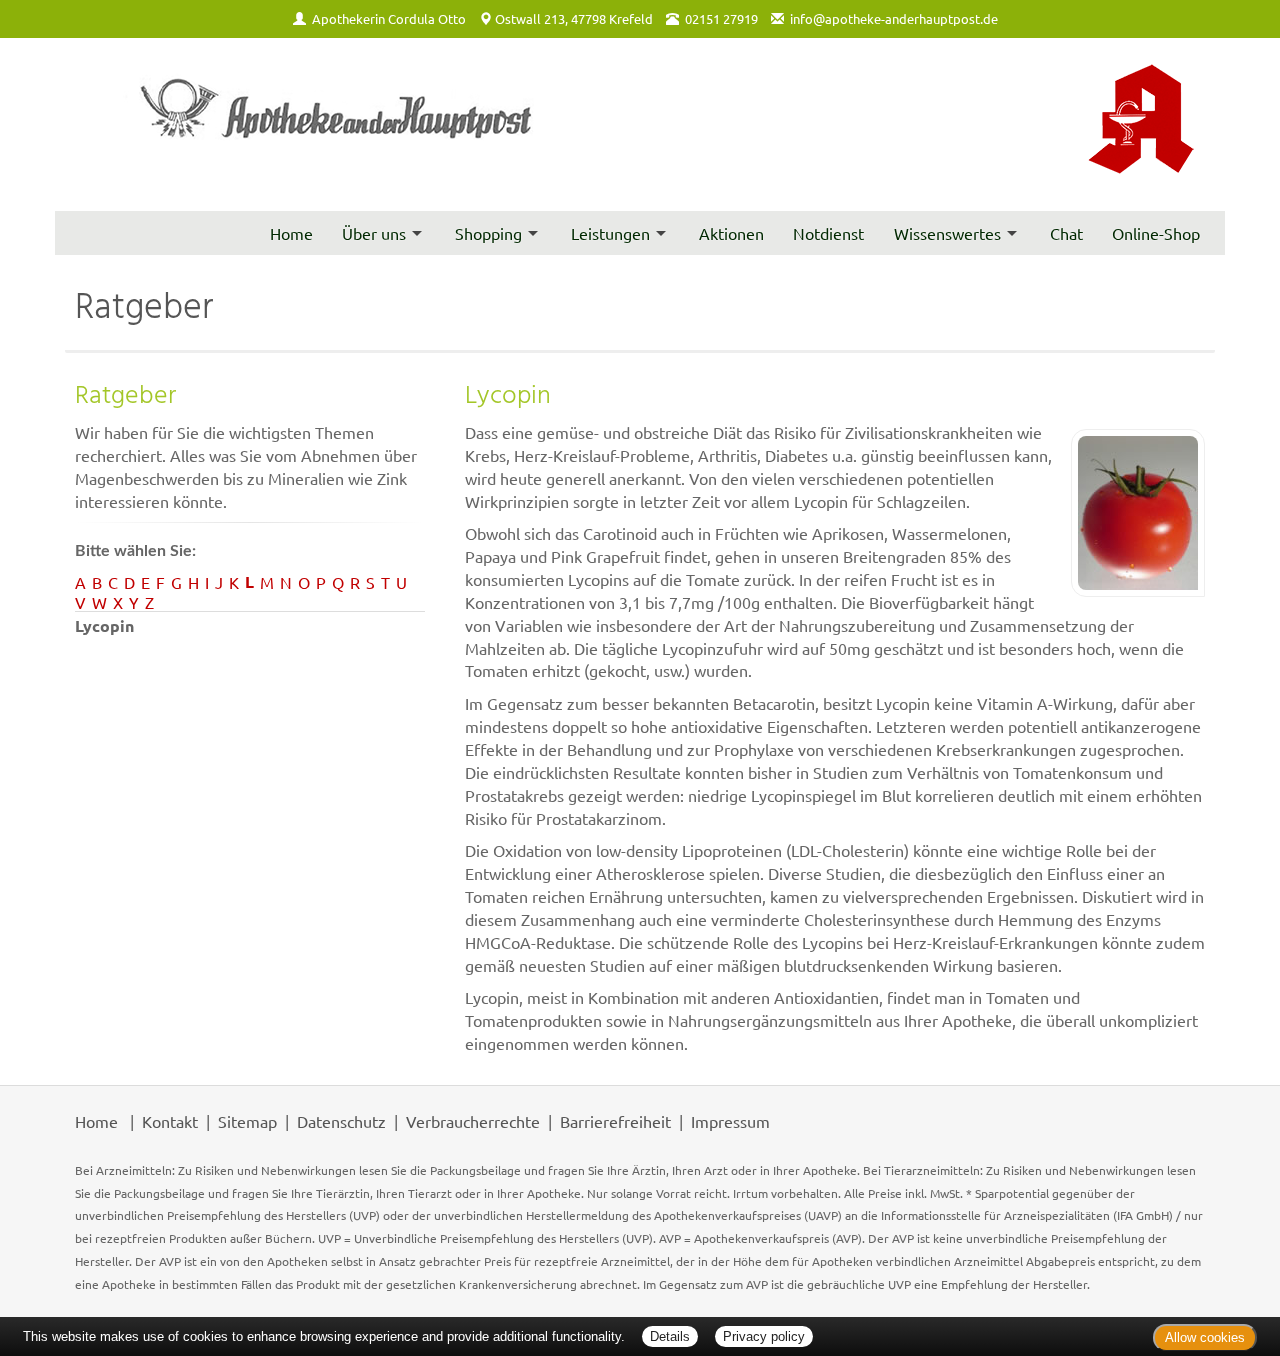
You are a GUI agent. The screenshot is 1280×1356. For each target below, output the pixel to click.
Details (670, 1336)
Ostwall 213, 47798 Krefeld (574, 18)
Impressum (730, 1121)
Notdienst (828, 233)
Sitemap (247, 1121)
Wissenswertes (947, 233)
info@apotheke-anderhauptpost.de (894, 18)
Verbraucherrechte (473, 1121)
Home (291, 233)
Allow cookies (1205, 1337)
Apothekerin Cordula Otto (389, 18)
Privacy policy (764, 1336)
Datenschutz (341, 1121)
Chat (1066, 233)
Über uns (374, 233)
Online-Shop (1156, 233)
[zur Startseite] (341, 124)
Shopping (488, 233)
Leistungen (610, 233)
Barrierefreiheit (615, 1121)
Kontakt (170, 1121)
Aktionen (731, 233)
